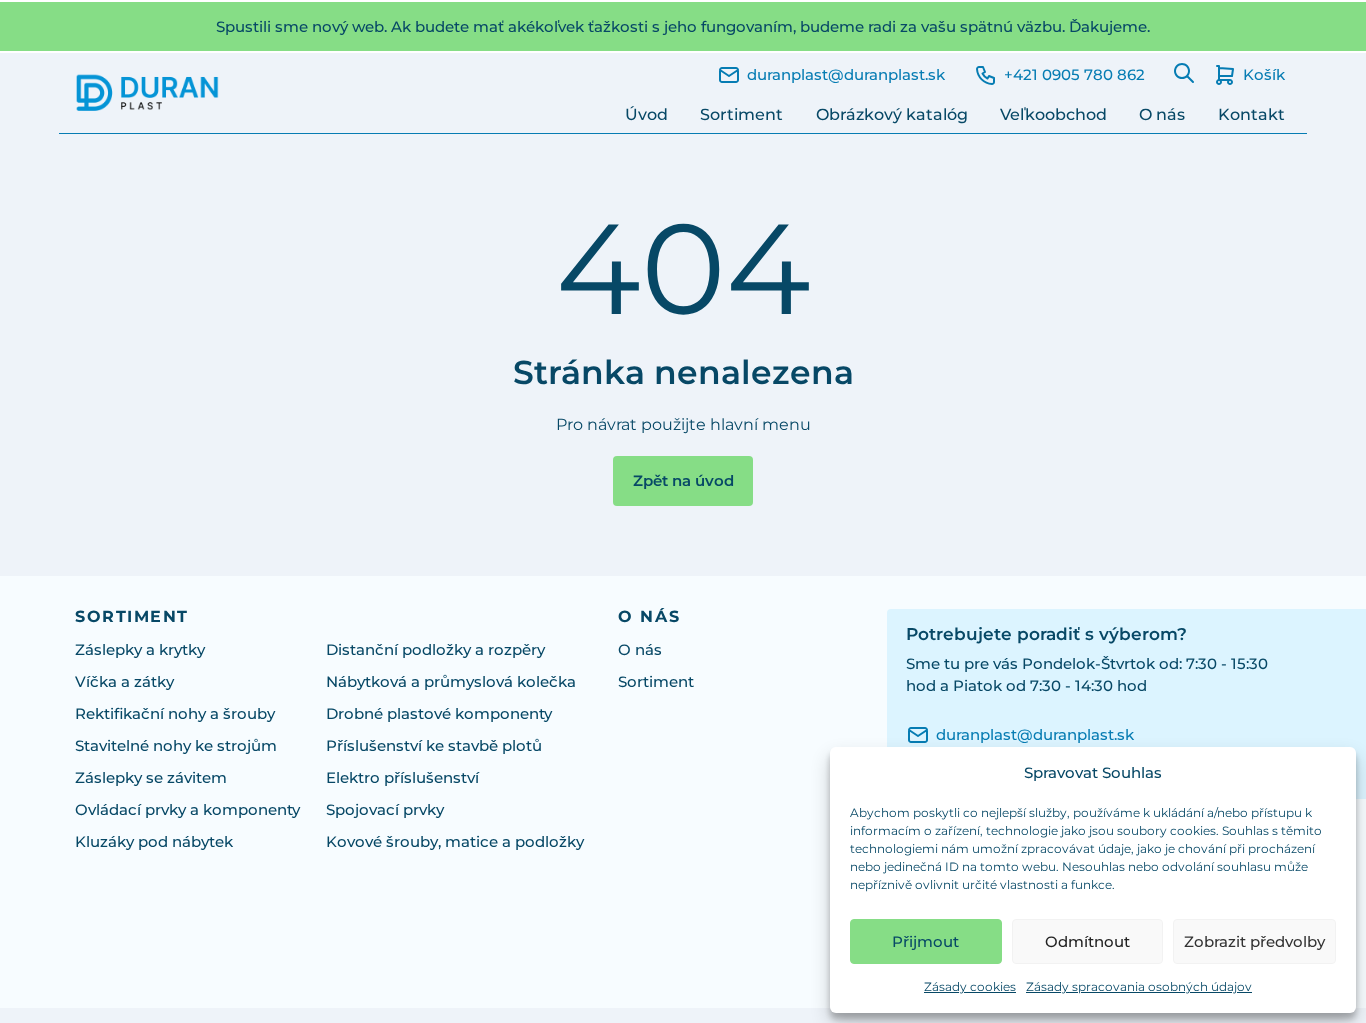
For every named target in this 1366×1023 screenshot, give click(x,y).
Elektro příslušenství (402, 778)
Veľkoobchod (1053, 114)
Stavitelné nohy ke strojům (176, 746)
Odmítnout (1087, 941)
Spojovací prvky (385, 810)
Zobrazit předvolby (1254, 941)
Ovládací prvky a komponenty (187, 810)
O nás (1162, 114)
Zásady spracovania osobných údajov (1139, 986)
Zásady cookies (970, 986)
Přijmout (925, 941)
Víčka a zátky (124, 682)
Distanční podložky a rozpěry (435, 650)
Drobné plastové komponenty (439, 714)
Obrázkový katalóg (892, 114)
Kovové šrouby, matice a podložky (455, 842)
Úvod (646, 114)
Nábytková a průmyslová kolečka (451, 682)
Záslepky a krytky (140, 650)
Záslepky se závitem (151, 778)
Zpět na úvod (683, 481)
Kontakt (1251, 114)
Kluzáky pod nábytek (154, 842)
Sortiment (741, 114)
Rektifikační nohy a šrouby (175, 714)
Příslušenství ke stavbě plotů (434, 746)
